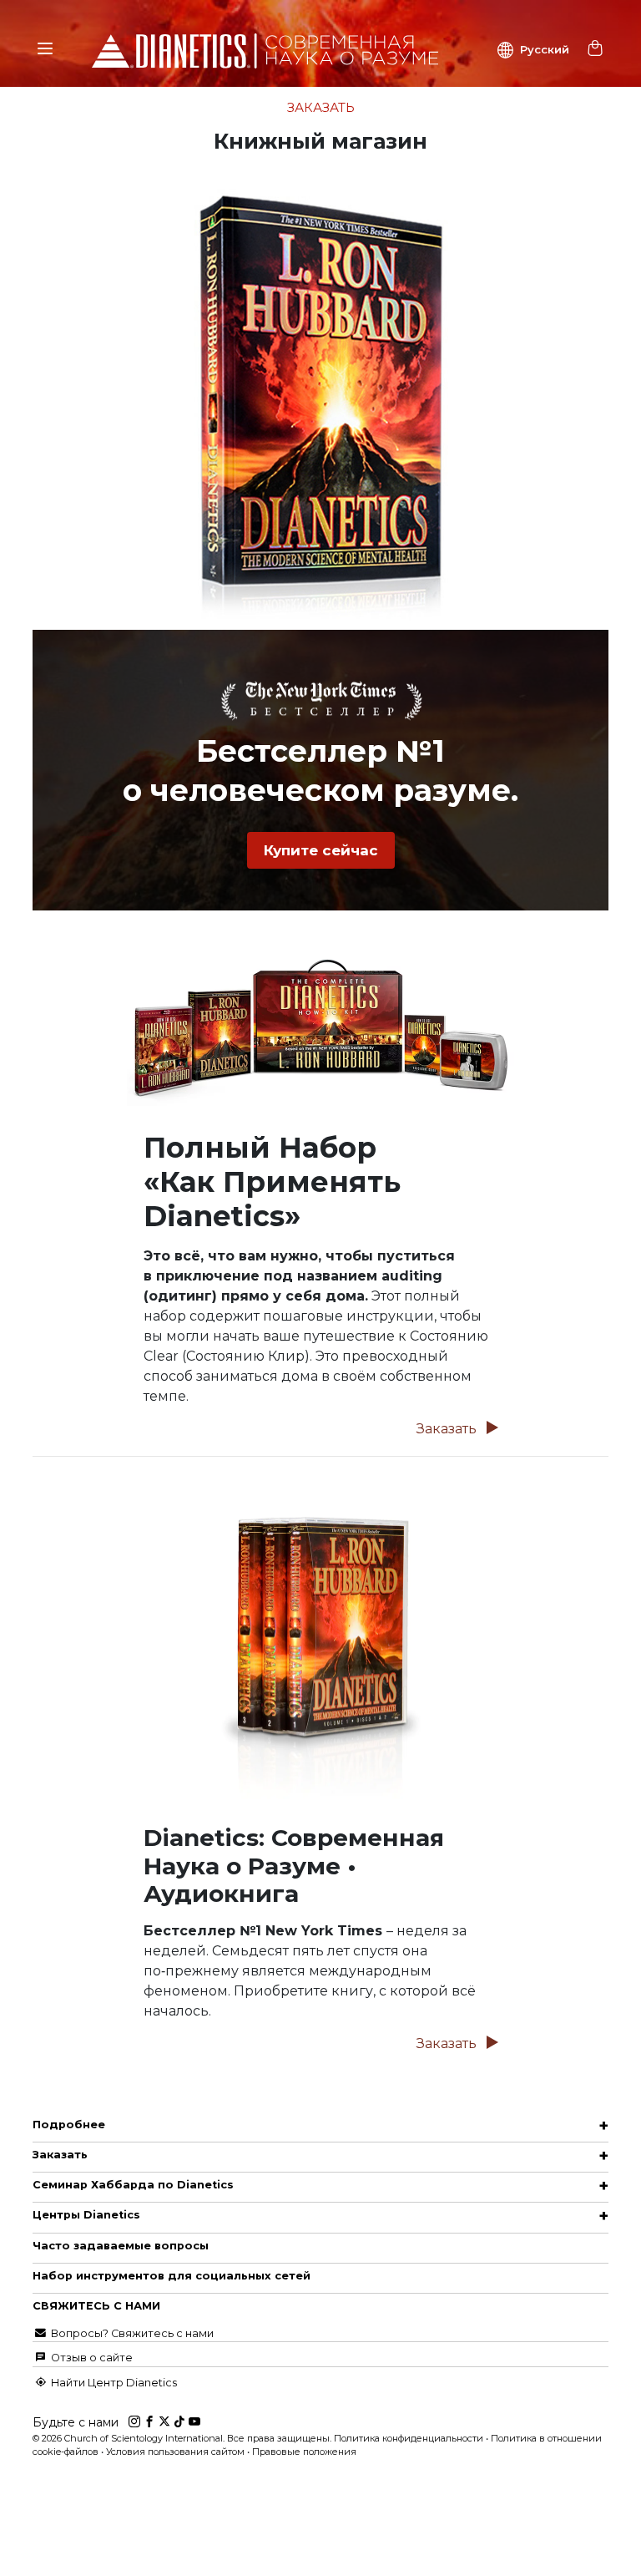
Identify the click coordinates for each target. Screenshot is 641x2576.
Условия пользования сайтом (175, 2452)
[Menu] (45, 48)
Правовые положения (304, 2452)
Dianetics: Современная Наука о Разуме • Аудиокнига (294, 1866)
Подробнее (69, 2125)
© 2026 (183, 2438)
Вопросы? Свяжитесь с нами (131, 2333)
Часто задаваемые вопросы (121, 2246)
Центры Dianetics (86, 2215)
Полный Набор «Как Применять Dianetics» (272, 1182)
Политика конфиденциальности (409, 2438)
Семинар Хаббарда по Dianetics (133, 2185)
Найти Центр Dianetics (113, 2383)
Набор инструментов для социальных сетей (172, 2276)
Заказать (448, 1429)
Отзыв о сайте (91, 2358)
